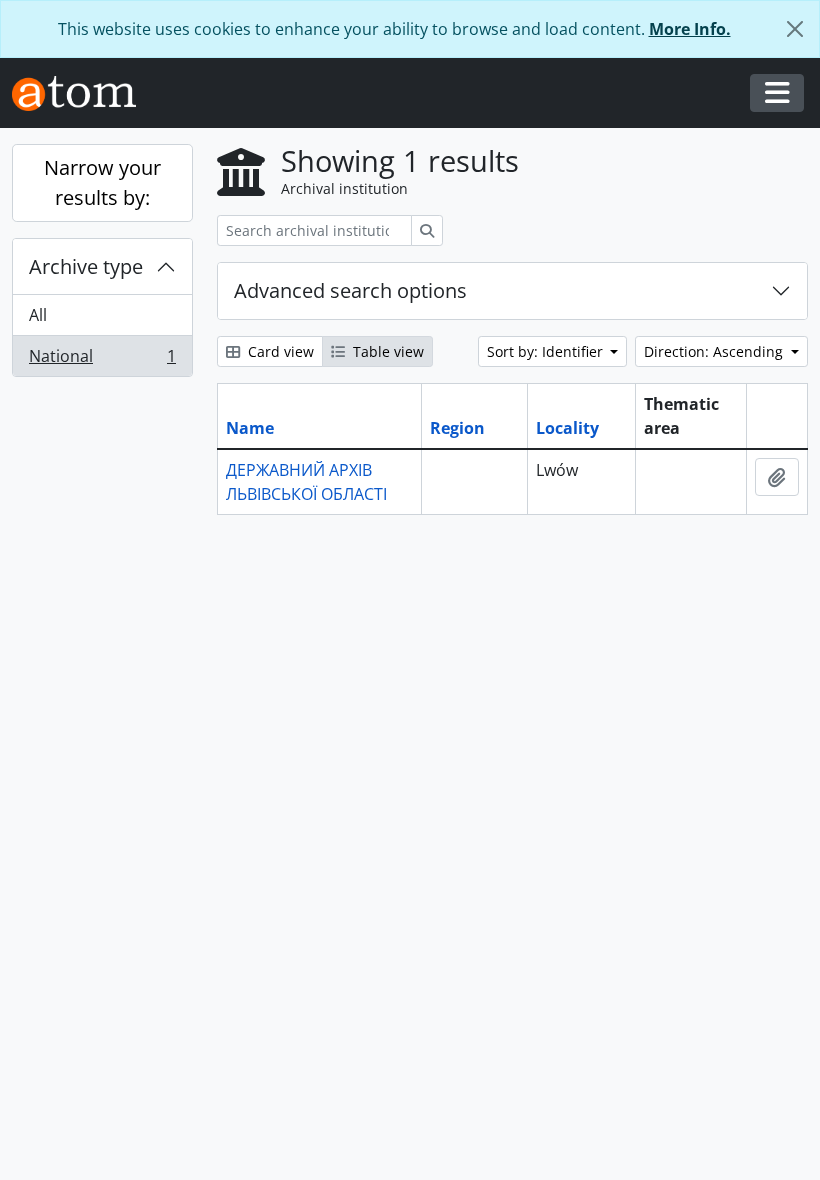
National (102, 360)
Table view (386, 351)
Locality (567, 428)
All (38, 315)
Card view (279, 351)
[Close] (795, 29)
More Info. (690, 29)
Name (250, 428)
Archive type (86, 266)
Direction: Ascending (715, 351)
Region (457, 428)
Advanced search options (350, 290)
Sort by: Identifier (547, 351)
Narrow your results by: (102, 182)
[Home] (82, 93)
